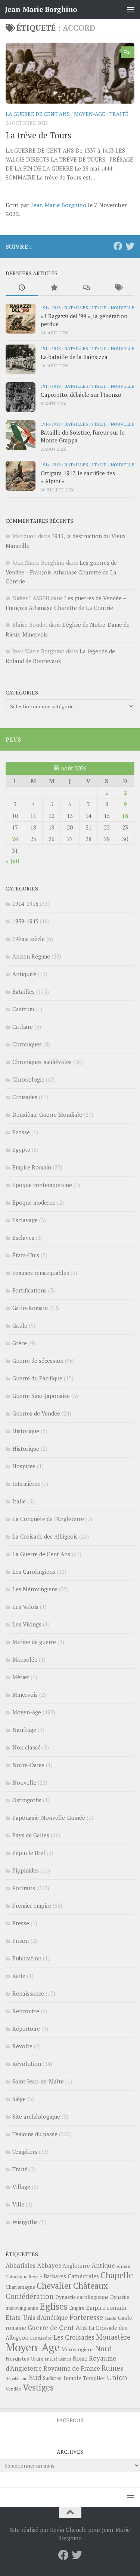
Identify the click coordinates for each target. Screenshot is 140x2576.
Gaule (20, 1325)
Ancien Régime (31, 956)
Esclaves (23, 1238)
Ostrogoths (27, 1800)
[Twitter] (130, 246)
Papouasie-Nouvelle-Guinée (49, 1818)
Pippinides (26, 1870)
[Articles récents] (22, 288)
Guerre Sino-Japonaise (41, 1396)
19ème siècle (29, 939)
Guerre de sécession (38, 1361)
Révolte (22, 2046)
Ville (18, 2204)
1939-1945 (25, 921)
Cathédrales (83, 2276)
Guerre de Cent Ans (57, 2327)
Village (21, 2187)
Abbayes (49, 2265)
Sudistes (52, 2378)
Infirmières (26, 1484)
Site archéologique (36, 2116)
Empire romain (106, 2307)
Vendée (13, 2389)
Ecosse (21, 1132)
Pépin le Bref (29, 1853)
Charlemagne (20, 2287)
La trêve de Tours (38, 135)
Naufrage (24, 1730)
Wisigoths (25, 2222)
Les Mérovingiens (35, 1589)
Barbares (55, 2276)
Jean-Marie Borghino (41, 9)
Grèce (20, 1343)
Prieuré (51, 2359)
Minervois (25, 1695)
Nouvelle (122, 307)
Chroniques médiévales (42, 1062)
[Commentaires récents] (86, 288)
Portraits (24, 1888)
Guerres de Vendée (36, 1413)
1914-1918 (51, 307)
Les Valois (25, 1607)
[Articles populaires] (54, 288)
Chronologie (28, 1079)
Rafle (19, 1976)
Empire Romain (32, 1167)
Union (117, 2377)
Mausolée (25, 1659)
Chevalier (54, 2286)
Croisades (25, 1097)
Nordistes (17, 2359)
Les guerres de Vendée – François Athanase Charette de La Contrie (61, 572)
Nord (104, 2348)
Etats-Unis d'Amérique (37, 2318)
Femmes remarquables (41, 1273)
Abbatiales (21, 2266)
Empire (77, 2308)
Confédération (30, 2296)
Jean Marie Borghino (59, 205)
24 (15, 839)
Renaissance (28, 1993)
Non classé (27, 1747)
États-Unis (26, 1255)
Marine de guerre (34, 1642)
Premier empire (32, 1905)
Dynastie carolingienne (82, 2297)
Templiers (25, 2152)
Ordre (37, 2359)
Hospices (24, 1466)
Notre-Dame (28, 1765)
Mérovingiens (77, 2349)
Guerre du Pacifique (37, 1378)
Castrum (23, 1009)
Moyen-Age (90, 114)
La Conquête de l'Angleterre (48, 1519)
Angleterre (76, 2266)
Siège (19, 2099)
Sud (35, 2377)
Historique (26, 1431)
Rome (80, 2358)
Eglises (54, 2306)
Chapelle (117, 2275)
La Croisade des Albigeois (45, 1536)
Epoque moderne (34, 1202)
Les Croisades (74, 2337)
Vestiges (38, 2387)
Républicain (17, 2378)
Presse (21, 1923)
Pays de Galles (31, 1835)
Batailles (76, 307)
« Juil (13, 861)
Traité (119, 114)
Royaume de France (72, 2368)
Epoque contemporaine (42, 1185)
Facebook (70, 2420)
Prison (21, 1941)
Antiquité (24, 974)
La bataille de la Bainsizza (74, 357)
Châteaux (91, 2286)
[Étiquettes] (118, 288)
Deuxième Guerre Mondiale (47, 1114)
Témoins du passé (35, 2134)
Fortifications (29, 1290)
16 (125, 816)
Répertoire (26, 2028)
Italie (99, 307)
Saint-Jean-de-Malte (38, 2081)
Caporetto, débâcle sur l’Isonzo (81, 395)
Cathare (23, 1027)
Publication (27, 1958)
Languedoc (41, 2338)
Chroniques (27, 1044)
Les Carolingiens (34, 1571)
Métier (21, 1677)
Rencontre (26, 2011)
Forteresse (86, 2317)
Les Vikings (27, 1624)
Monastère (113, 2337)
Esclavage (25, 1220)
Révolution (27, 2064)
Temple (72, 2378)
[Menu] (131, 9)
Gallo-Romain (30, 1308)
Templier (94, 2378)
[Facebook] (118, 246)
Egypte (21, 1150)
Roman (65, 2359)
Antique (103, 2265)
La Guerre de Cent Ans (38, 114)
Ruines (112, 2368)
